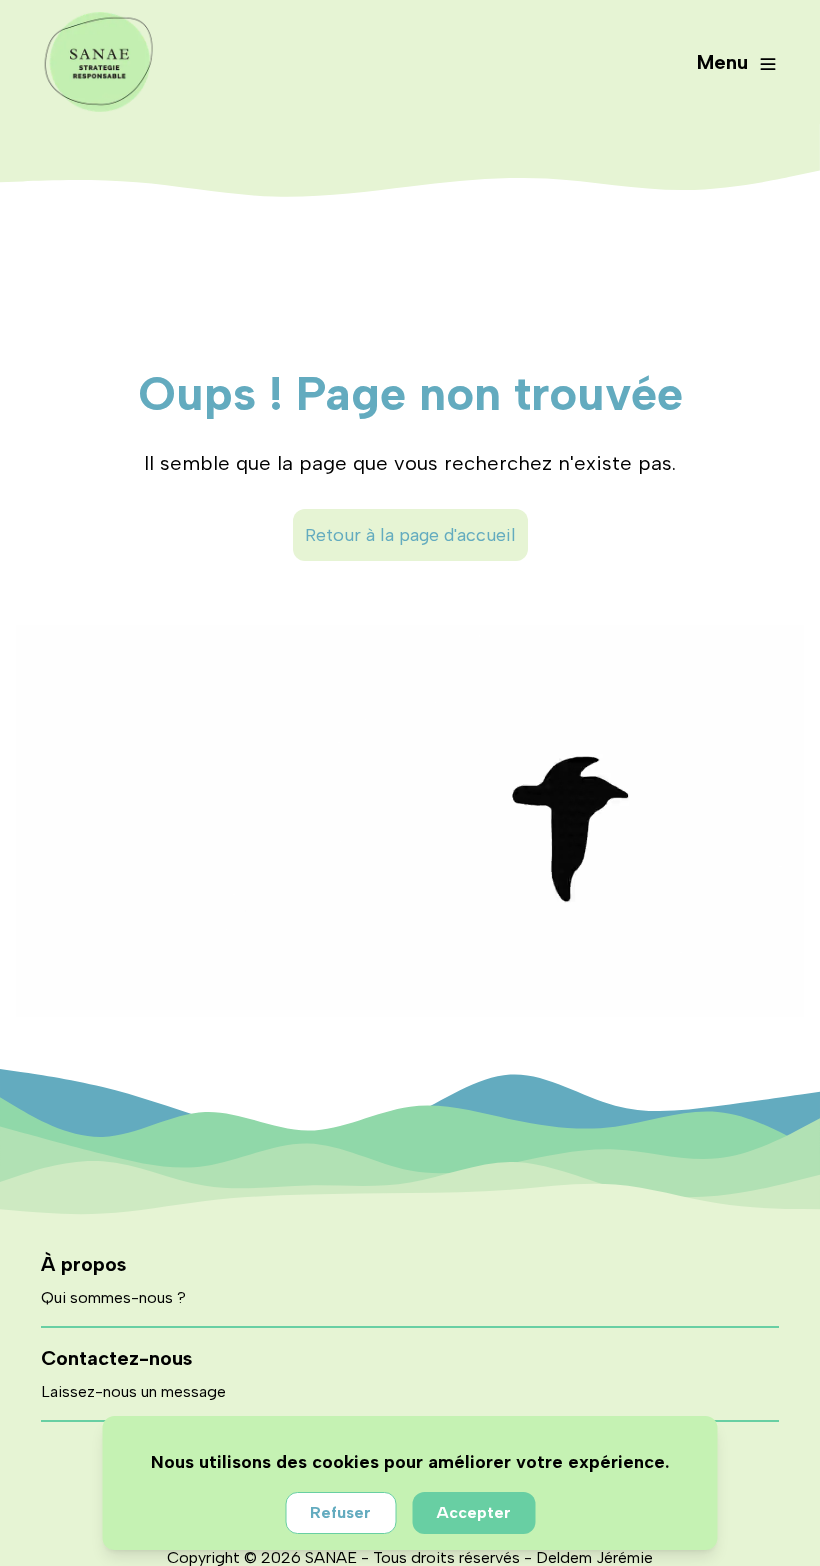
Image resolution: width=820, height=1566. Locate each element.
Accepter (473, 1512)
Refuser (340, 1512)
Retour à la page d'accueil (410, 535)
